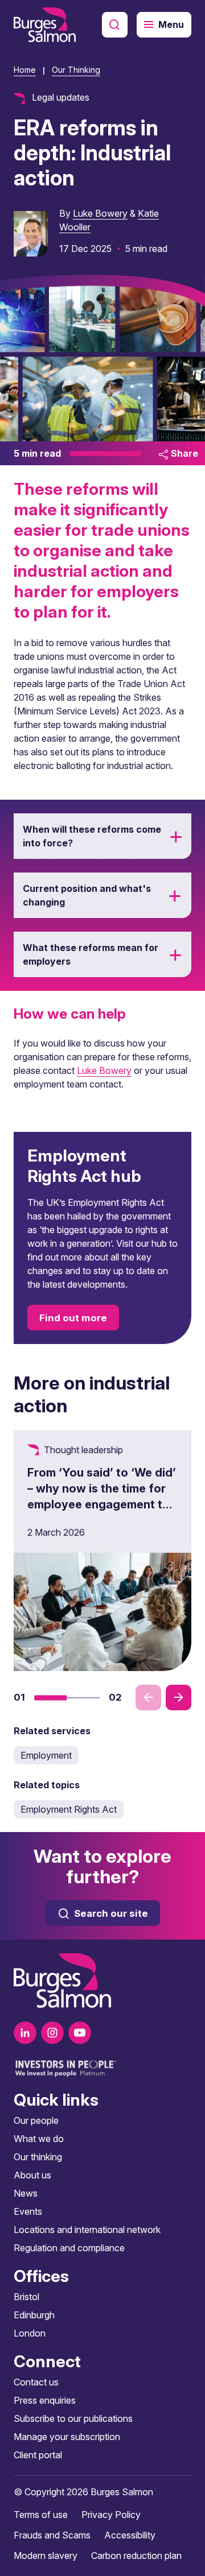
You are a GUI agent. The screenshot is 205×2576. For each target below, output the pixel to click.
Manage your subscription (67, 2437)
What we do (39, 2139)
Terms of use (41, 2515)
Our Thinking (76, 70)
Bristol (26, 2297)
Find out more (73, 1318)
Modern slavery (46, 2556)
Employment (46, 1755)
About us (32, 2175)
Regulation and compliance (69, 2248)
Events (28, 2211)
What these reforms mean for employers (91, 954)
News (26, 2193)
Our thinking (38, 2157)
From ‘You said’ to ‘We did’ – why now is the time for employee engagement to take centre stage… (102, 1496)
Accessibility (130, 2535)
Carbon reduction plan (136, 2556)
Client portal (38, 2455)
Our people (36, 2120)
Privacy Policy (111, 2515)
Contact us (36, 2382)
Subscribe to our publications (73, 2418)
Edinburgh (34, 2315)
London (30, 2333)
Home (25, 70)
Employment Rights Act (69, 1809)
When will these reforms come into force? (92, 836)
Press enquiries (45, 2400)
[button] (51, 1698)
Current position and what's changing (87, 895)
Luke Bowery (100, 213)
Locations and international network (87, 2230)
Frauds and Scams (52, 2535)
